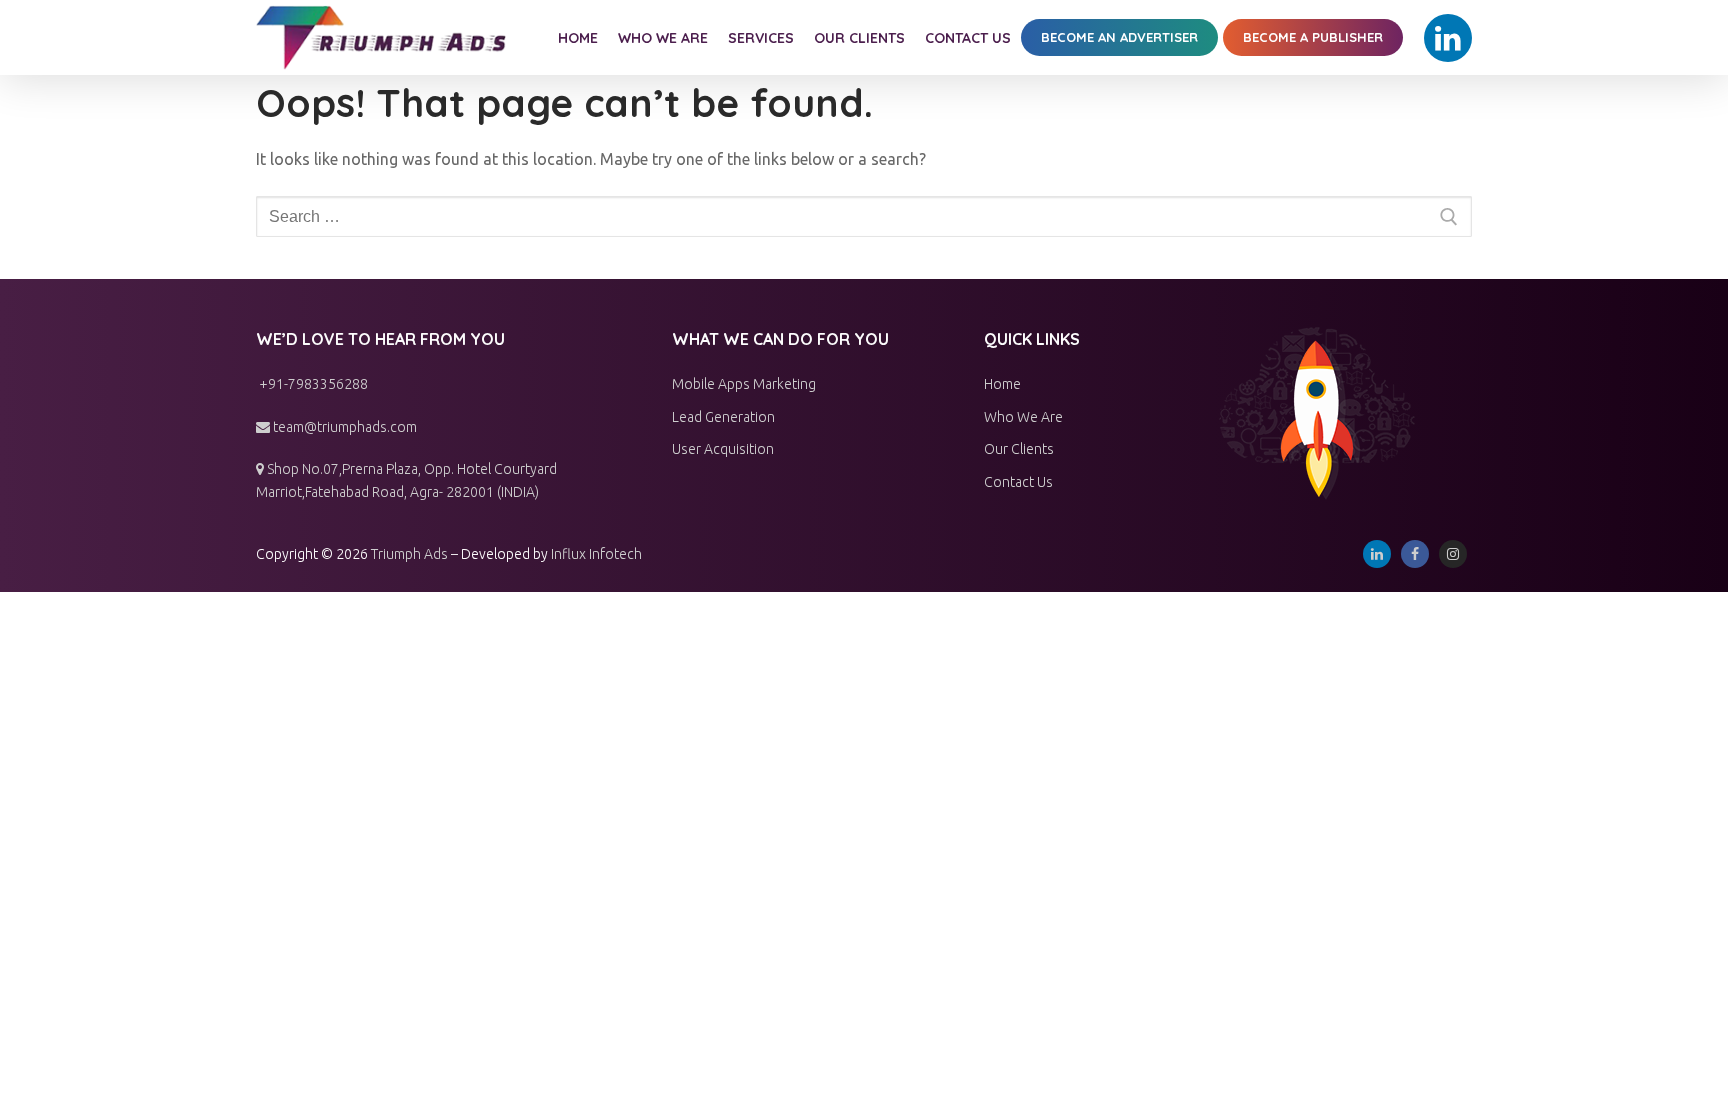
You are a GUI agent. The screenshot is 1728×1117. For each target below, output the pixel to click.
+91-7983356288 (312, 384)
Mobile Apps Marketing (744, 384)
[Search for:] (864, 217)
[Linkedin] (1448, 38)
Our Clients (1019, 449)
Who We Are (1023, 417)
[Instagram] (1453, 554)
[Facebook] (1415, 554)
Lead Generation (723, 417)
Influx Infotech (596, 554)
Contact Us (1018, 482)
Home (1002, 384)
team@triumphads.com (343, 427)
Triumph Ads (409, 554)
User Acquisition (723, 449)
